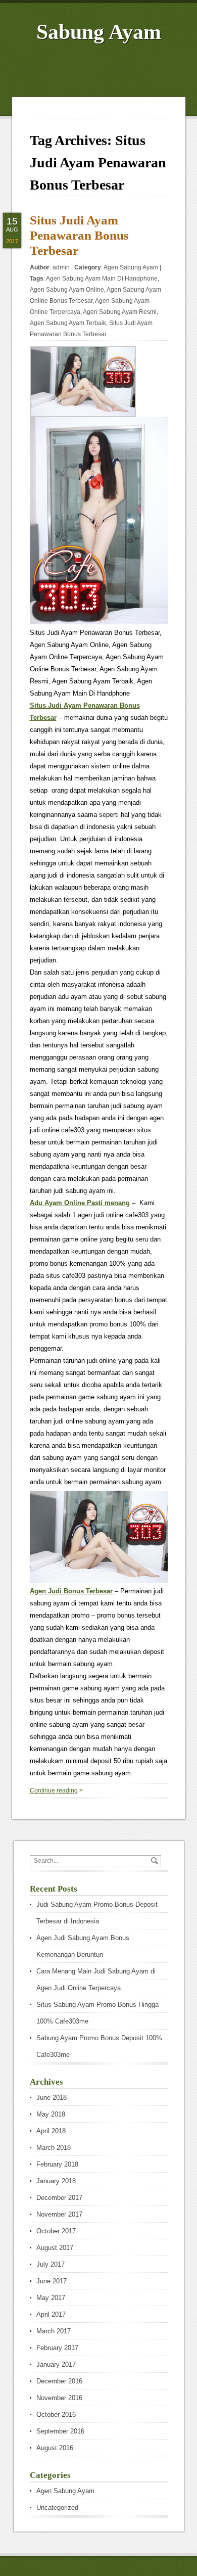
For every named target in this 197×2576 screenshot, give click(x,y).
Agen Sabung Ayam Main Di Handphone (102, 279)
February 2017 (57, 2348)
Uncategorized (57, 2508)
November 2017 (59, 2214)
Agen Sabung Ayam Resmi (120, 312)
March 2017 (54, 2331)
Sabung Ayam (99, 32)
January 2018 (56, 2181)
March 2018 (54, 2148)
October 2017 (56, 2231)
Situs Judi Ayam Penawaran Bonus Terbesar (79, 235)
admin (61, 267)
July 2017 (51, 2264)
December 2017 (59, 2198)
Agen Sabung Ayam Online (67, 290)
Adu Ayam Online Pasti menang (80, 1203)
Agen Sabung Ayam (131, 267)
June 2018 (52, 2098)
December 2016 (59, 2381)
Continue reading (54, 1790)
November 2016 (59, 2398)
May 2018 (51, 2114)
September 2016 (60, 2431)
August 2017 (55, 2248)
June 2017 (52, 2281)
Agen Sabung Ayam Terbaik (68, 323)
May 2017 (51, 2298)
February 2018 (57, 2164)
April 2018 (51, 2131)
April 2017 (51, 2314)
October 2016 (56, 2414)
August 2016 (55, 2448)
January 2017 (56, 2364)
